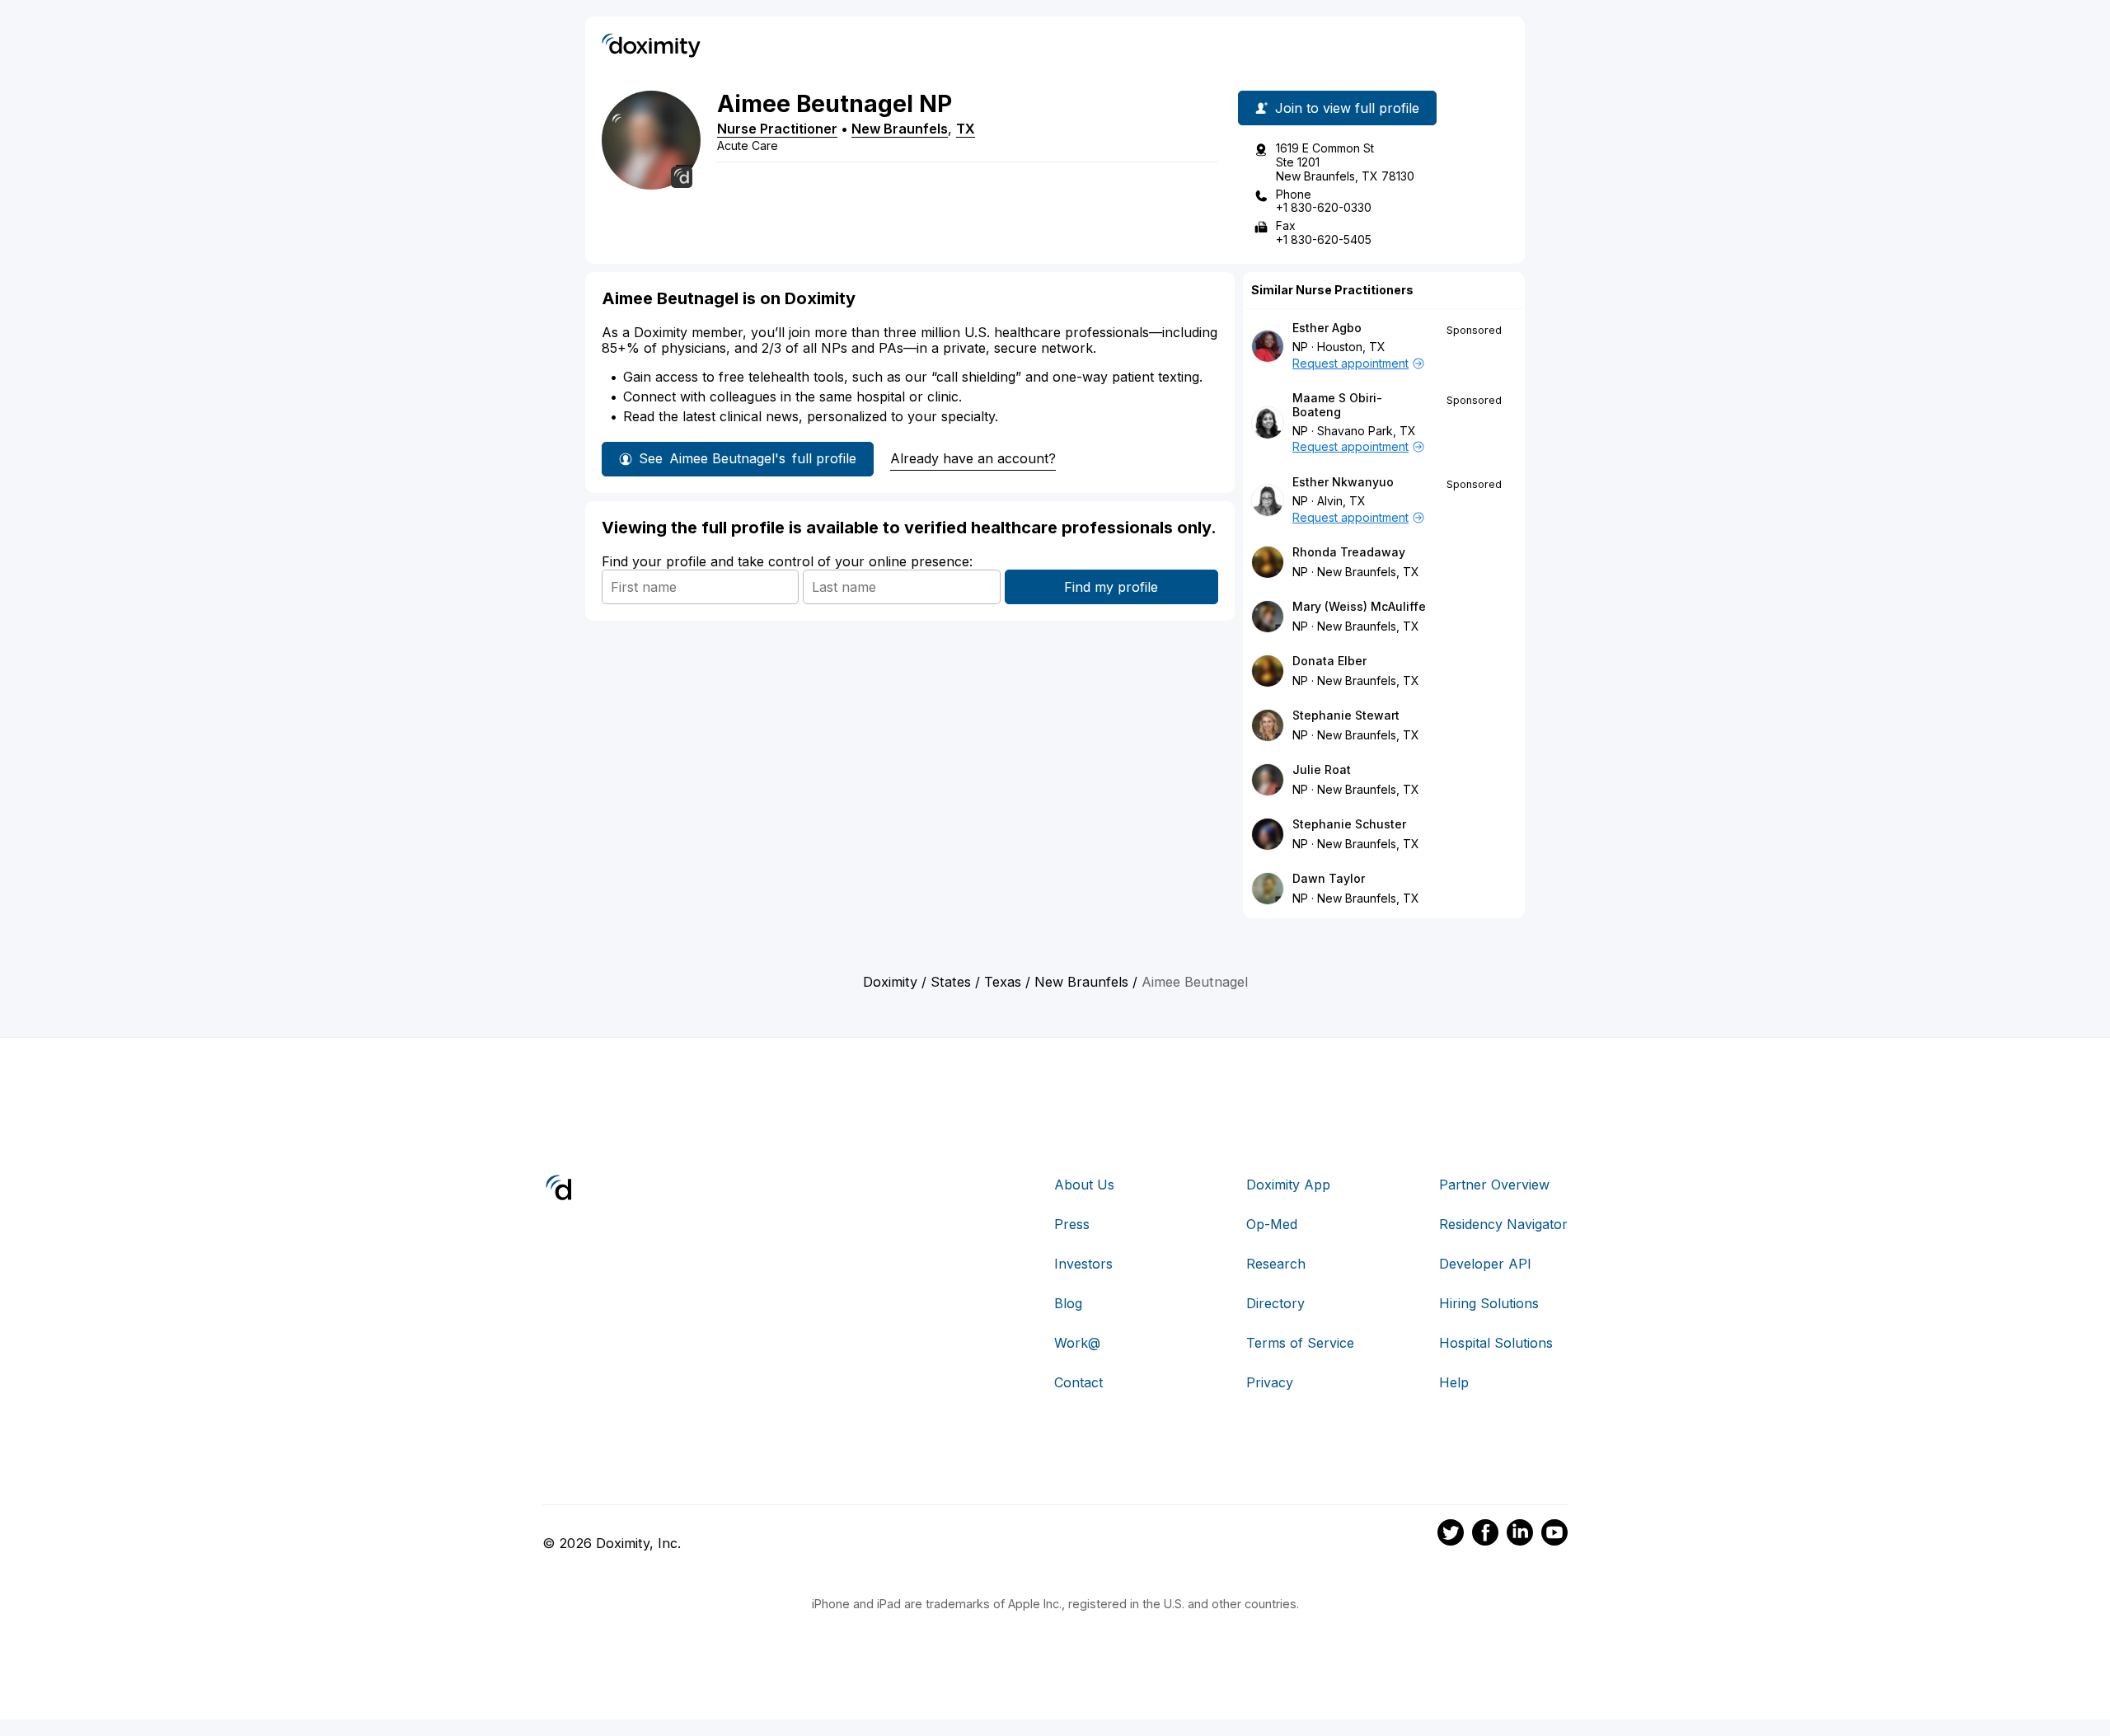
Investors (1083, 1264)
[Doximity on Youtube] (1554, 1535)
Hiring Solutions (1489, 1303)
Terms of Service (1300, 1343)
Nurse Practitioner (777, 129)
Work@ (1077, 1343)
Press (1072, 1224)
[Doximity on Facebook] (1485, 1535)
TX (966, 129)
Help (1454, 1382)
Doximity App (1288, 1185)
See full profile (748, 458)
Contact (1078, 1382)
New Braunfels (900, 129)
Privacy (1270, 1382)
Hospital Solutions (1496, 1343)
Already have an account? (973, 458)
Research (1276, 1264)
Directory (1275, 1303)
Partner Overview (1494, 1185)
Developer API (1485, 1264)
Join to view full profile (1347, 108)
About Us (1084, 1185)
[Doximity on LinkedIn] (1520, 1535)
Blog (1068, 1303)
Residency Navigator (1503, 1224)
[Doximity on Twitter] (1451, 1535)
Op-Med (1272, 1224)
